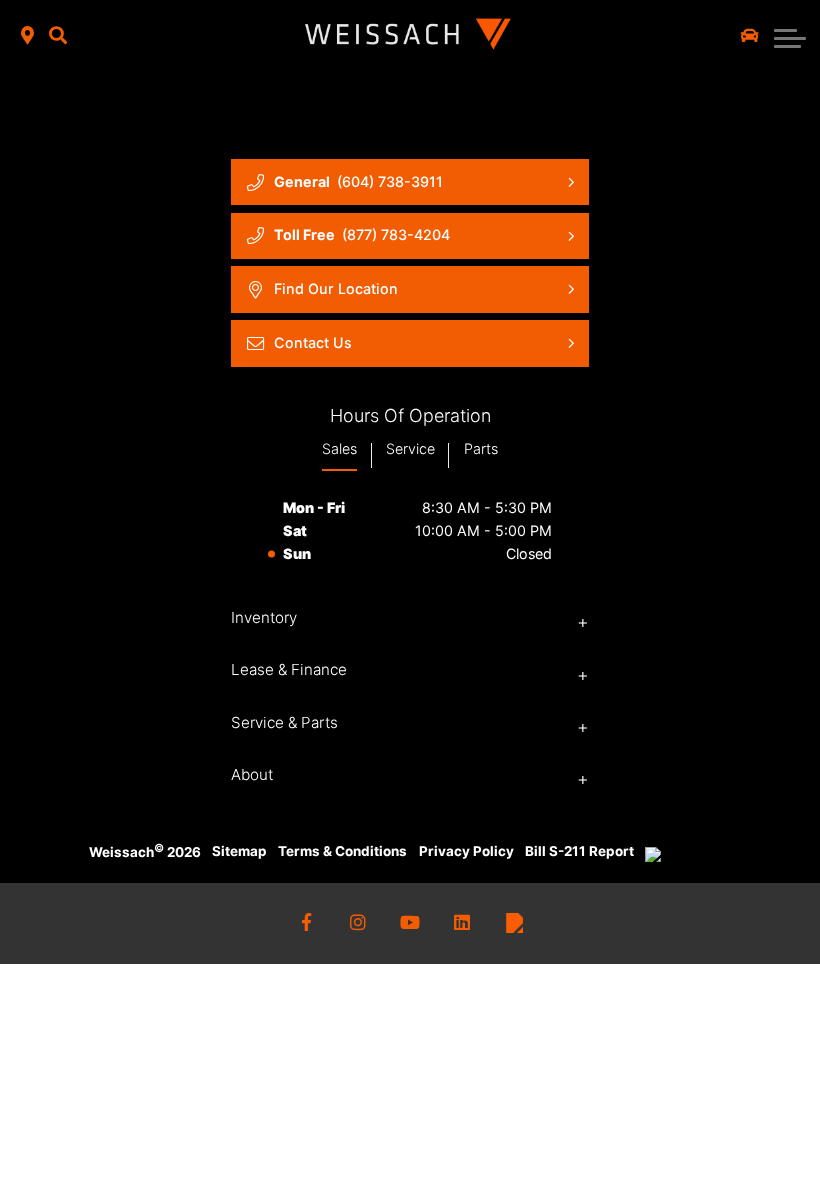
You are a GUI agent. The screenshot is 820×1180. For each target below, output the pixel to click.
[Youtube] (410, 923)
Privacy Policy (466, 851)
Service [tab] (410, 448)
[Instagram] (358, 923)
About (252, 774)
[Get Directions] (27, 36)
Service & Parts (284, 722)
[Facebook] (306, 923)
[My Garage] (750, 36)
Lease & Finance (289, 669)
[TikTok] (514, 923)
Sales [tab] (339, 448)
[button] (58, 36)
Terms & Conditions (342, 851)
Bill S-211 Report (579, 851)
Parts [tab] (481, 448)
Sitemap (239, 851)
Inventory (264, 617)
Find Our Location (336, 288)
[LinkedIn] (462, 923)
